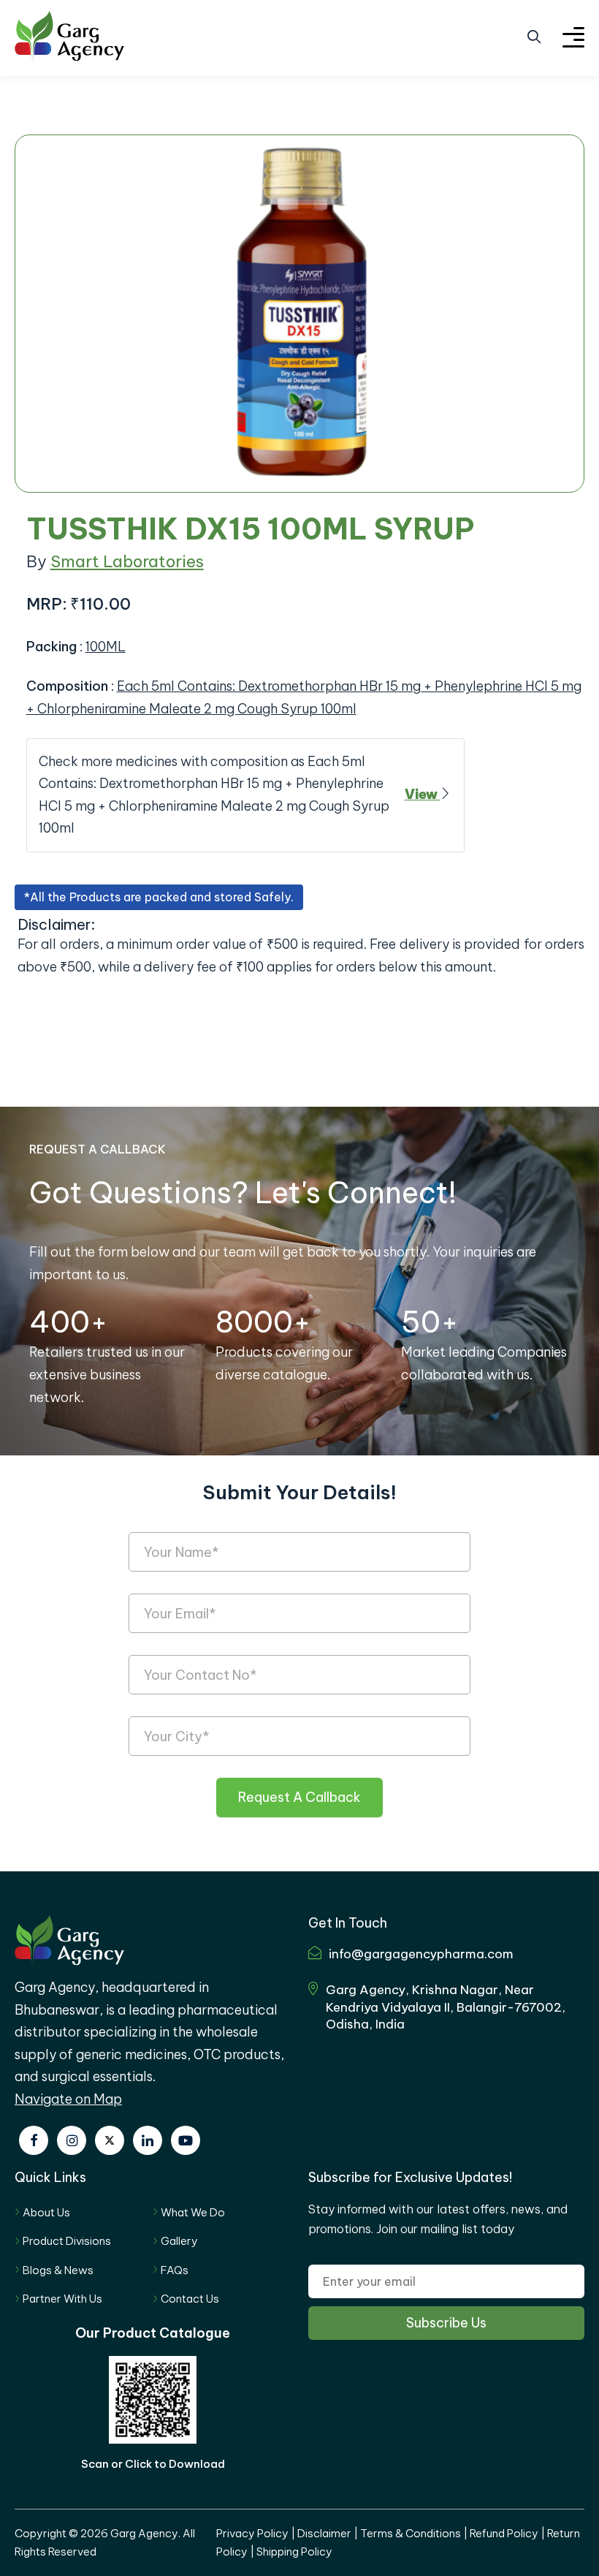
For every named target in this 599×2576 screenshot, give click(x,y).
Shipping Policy (294, 2552)
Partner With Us (62, 2299)
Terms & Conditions (411, 2533)
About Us (46, 2212)
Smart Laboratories (127, 561)
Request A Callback (299, 1797)
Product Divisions (67, 2241)
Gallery (179, 2241)
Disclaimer (324, 2533)
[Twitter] (110, 2140)
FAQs (175, 2270)
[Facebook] (34, 2140)
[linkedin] (148, 2140)
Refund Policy (504, 2533)
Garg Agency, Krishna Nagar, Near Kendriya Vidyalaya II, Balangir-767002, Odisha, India (446, 2007)
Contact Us (190, 2299)
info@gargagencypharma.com (421, 1954)
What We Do (193, 2212)
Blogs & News (58, 2270)
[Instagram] (72, 2140)
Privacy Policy (252, 2533)
